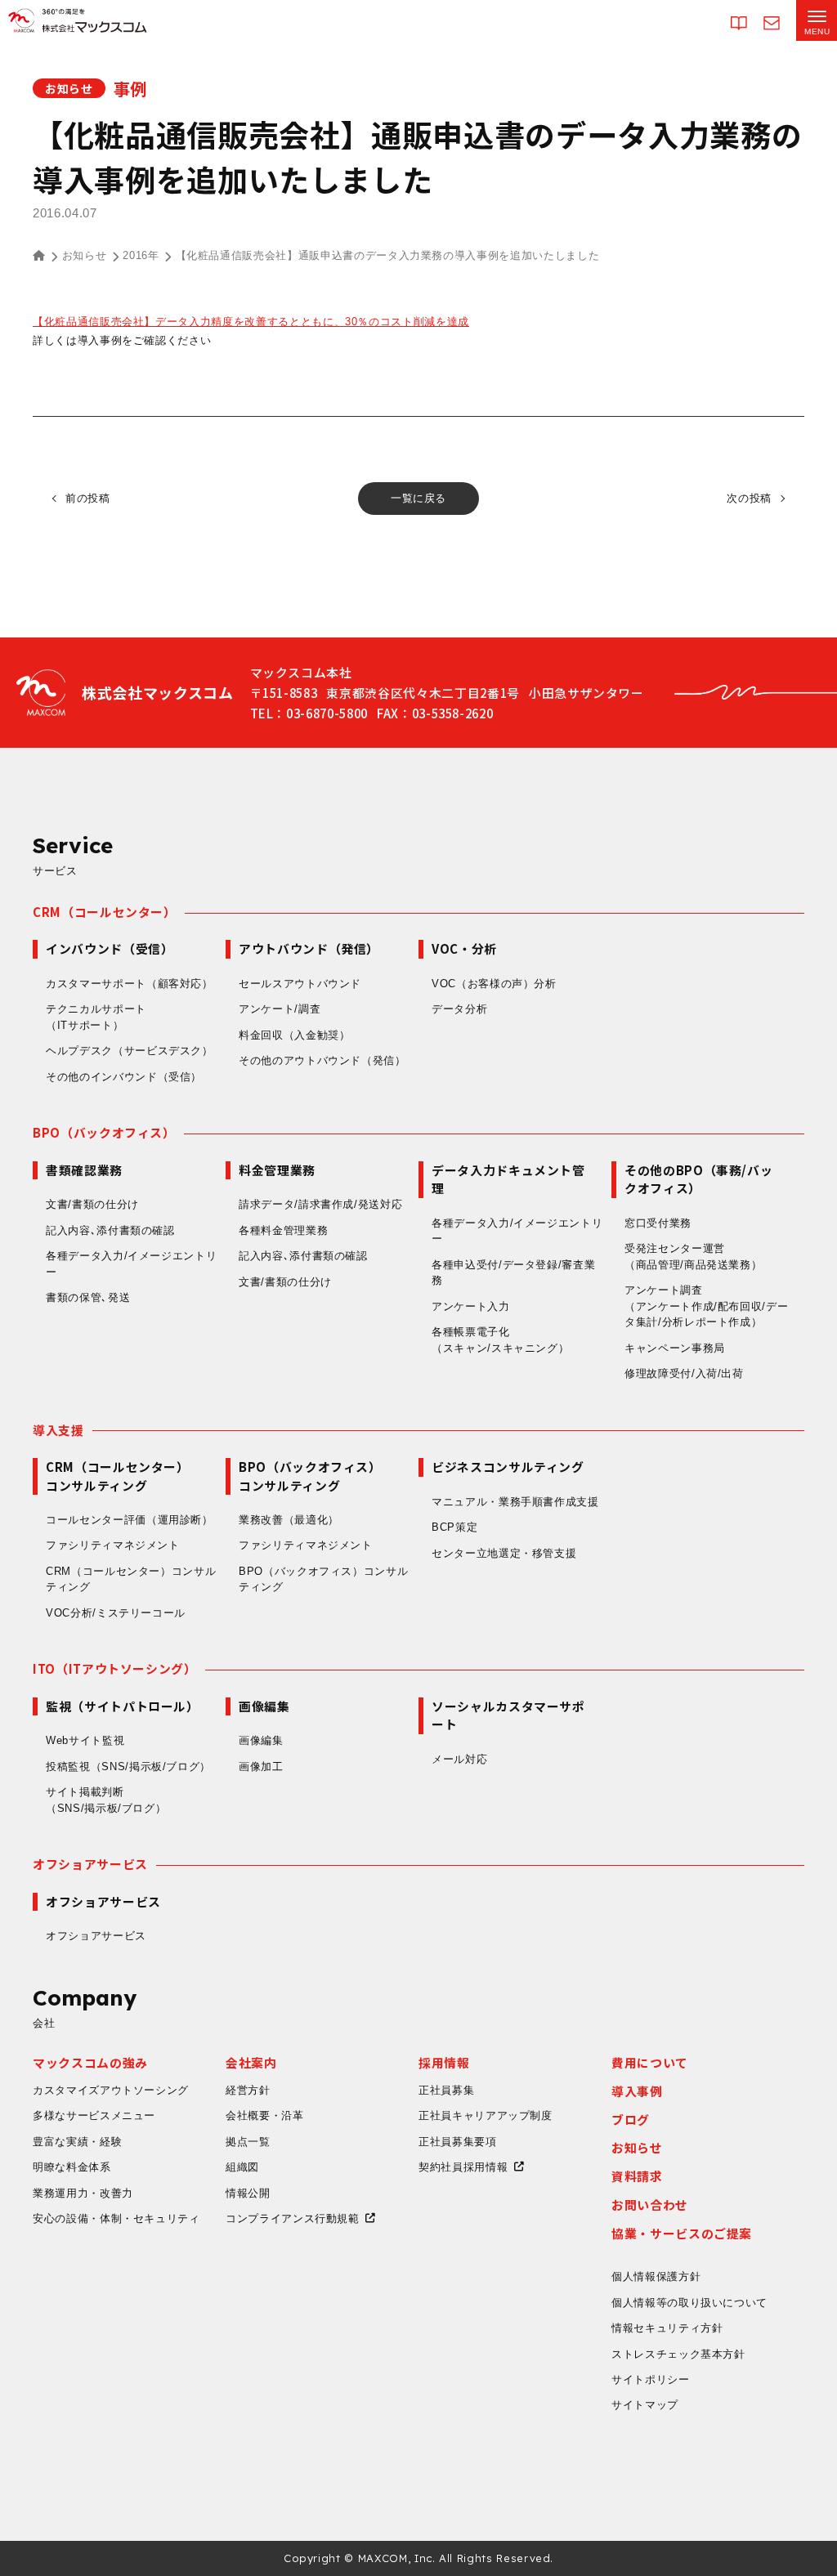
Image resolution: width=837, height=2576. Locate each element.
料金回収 (295, 1035)
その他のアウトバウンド (322, 1060)
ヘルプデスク (130, 1051)
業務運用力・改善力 (83, 2193)
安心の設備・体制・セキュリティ (116, 2218)
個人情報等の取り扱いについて (689, 2303)
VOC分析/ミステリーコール (116, 1613)
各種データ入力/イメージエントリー (131, 1264)
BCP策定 (454, 1527)
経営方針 (248, 2090)
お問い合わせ (650, 2205)
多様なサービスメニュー (94, 2115)
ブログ (631, 2120)
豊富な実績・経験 (77, 2142)
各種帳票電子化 (500, 1340)
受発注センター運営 (693, 1257)
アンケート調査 (706, 1306)
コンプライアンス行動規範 (293, 2218)
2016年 (141, 255)
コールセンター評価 (130, 1520)
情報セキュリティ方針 (667, 2328)
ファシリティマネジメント (113, 1545)
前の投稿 (88, 498)
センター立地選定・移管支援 (504, 1553)
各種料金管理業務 (283, 1230)
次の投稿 (749, 498)
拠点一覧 (248, 2142)
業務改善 (289, 1520)
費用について (650, 2062)
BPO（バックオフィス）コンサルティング (323, 1579)
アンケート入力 (471, 1306)
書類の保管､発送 (88, 1297)
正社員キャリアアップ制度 (486, 2115)
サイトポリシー (651, 2379)
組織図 (242, 2167)
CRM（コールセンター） (105, 912)
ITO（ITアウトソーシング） (115, 1668)
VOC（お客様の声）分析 (494, 984)
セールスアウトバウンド (300, 984)
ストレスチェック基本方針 (678, 2354)
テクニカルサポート (96, 1017)
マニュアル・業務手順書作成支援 (515, 1502)
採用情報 (444, 2062)
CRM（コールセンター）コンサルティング (131, 1579)
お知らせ (85, 255)
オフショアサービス (90, 1864)
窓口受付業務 (658, 1223)
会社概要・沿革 (265, 2115)
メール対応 (459, 1759)
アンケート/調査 (280, 1009)
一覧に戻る (418, 498)
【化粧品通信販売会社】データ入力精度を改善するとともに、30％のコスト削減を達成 (251, 322)
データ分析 (459, 1009)
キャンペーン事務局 (675, 1348)
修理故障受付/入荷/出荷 (684, 1373)
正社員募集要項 (458, 2142)
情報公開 (248, 2193)
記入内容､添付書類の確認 (110, 1230)
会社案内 (251, 2062)
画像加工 (261, 1767)
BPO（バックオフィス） (104, 1132)
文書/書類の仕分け (92, 1204)
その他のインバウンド (124, 1077)
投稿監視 (128, 1767)
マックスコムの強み (90, 2062)
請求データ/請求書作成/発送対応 (320, 1204)
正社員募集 (446, 2090)
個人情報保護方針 (656, 2276)
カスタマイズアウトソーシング (111, 2090)
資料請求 (637, 2176)
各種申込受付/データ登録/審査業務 (513, 1273)
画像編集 (261, 1740)
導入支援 (58, 1430)
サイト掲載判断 (106, 1800)
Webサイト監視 (85, 1740)
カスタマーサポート (130, 984)
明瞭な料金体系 (72, 2167)
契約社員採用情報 (463, 2167)
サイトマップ (645, 2405)
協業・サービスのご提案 (682, 2233)
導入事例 (637, 2091)
